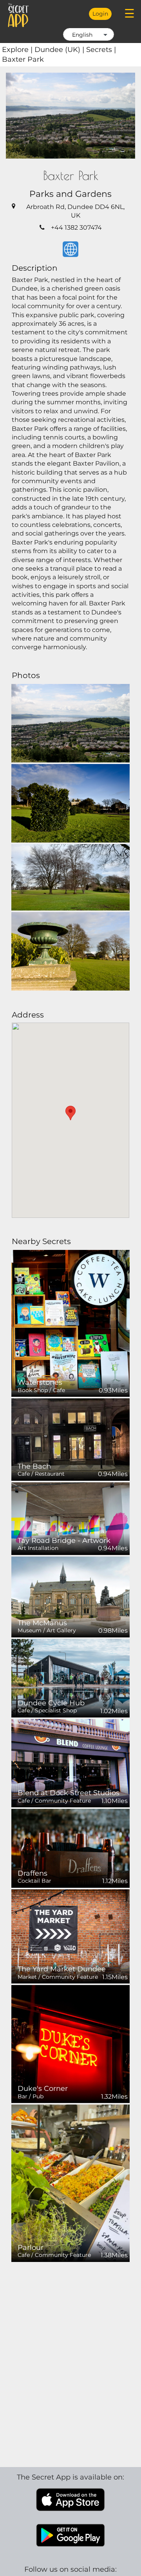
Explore (18, 50)
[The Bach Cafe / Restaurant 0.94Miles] (70, 1439)
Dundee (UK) (60, 50)
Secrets (101, 50)
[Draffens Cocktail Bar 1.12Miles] (70, 1848)
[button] (70, 1113)
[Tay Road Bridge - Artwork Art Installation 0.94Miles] (70, 1518)
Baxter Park (23, 59)
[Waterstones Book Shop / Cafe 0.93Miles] (70, 1323)
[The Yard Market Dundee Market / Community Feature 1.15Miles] (70, 1936)
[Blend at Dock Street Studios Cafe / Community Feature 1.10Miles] (70, 1763)
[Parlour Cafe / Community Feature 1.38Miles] (70, 2183)
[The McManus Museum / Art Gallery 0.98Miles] (70, 1596)
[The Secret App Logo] (18, 15)
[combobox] (89, 34)
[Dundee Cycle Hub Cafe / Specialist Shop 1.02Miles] (70, 1678)
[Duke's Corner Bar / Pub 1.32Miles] (70, 2043)
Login (100, 14)
